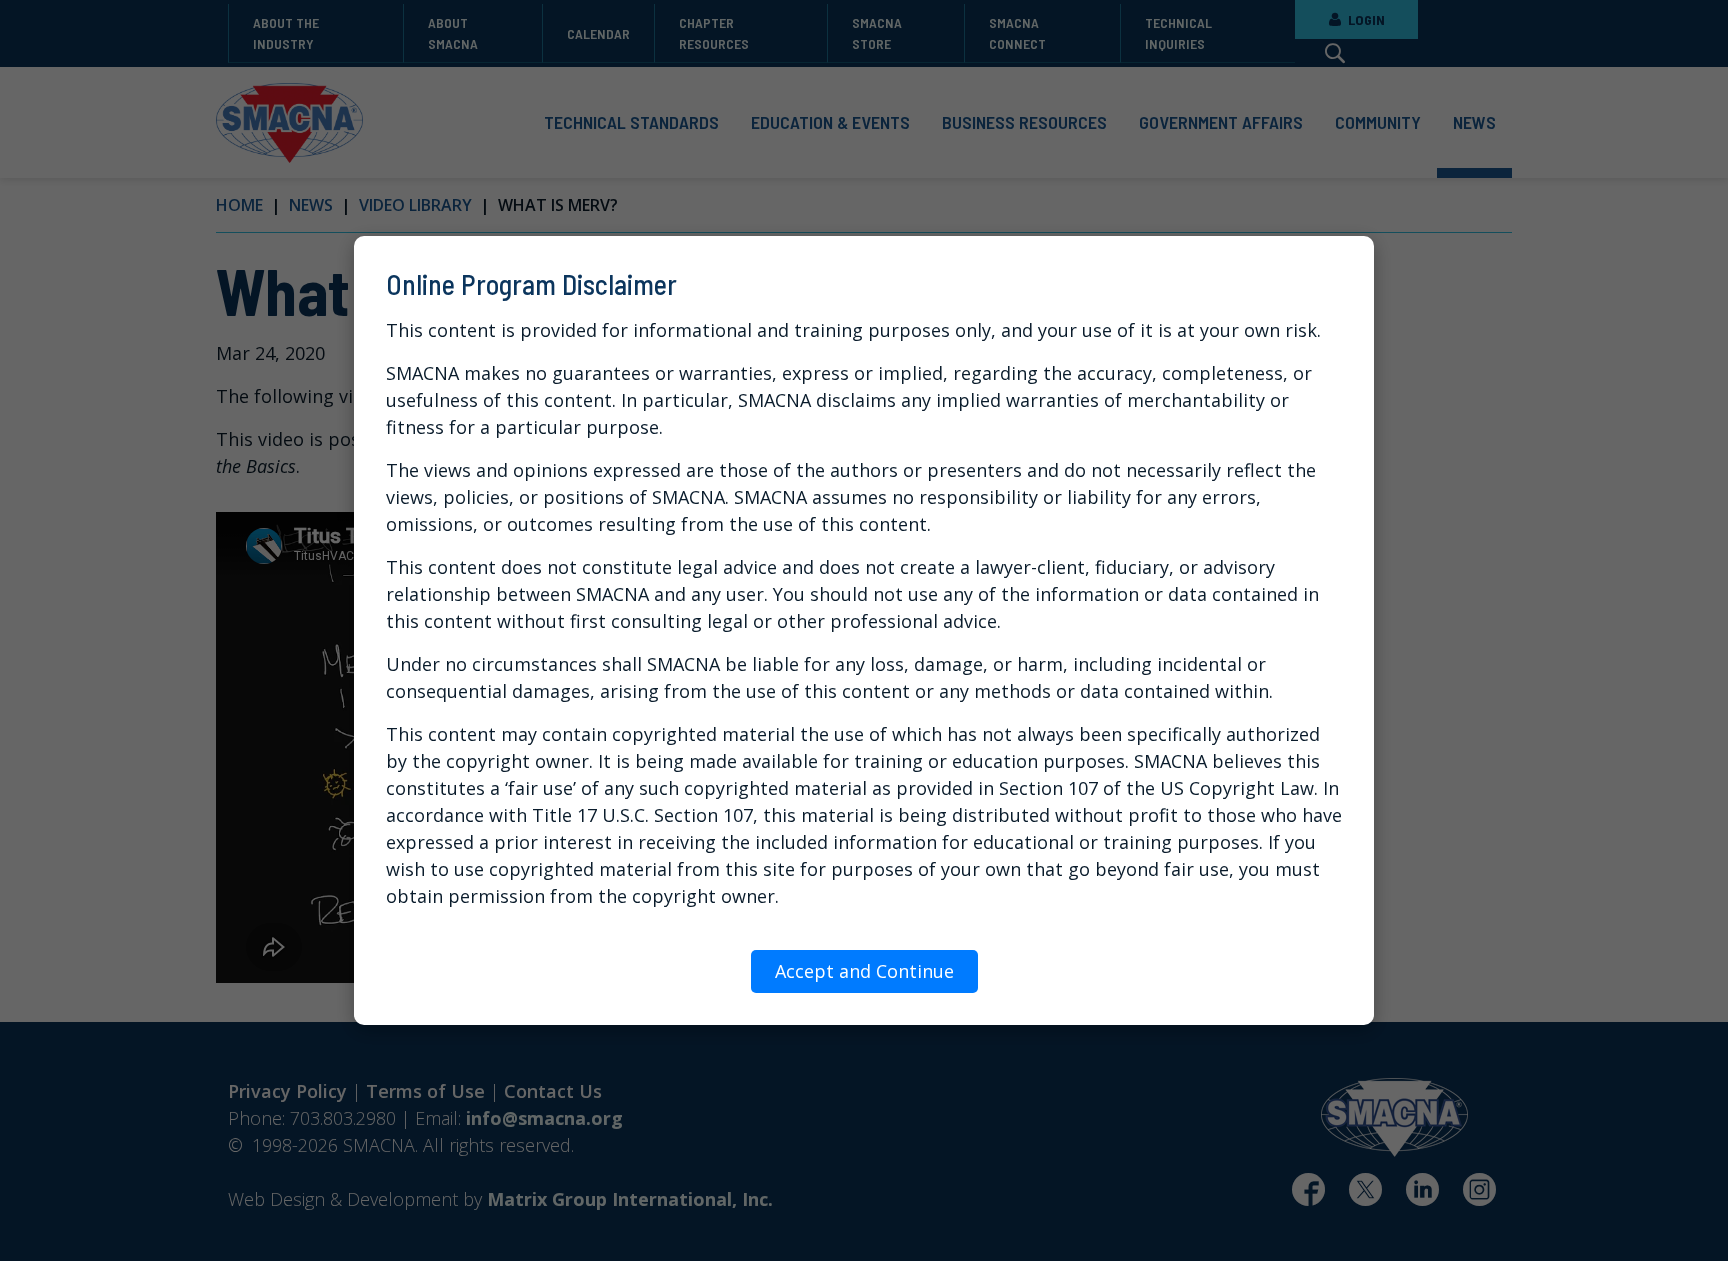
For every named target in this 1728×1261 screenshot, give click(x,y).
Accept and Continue (864, 971)
